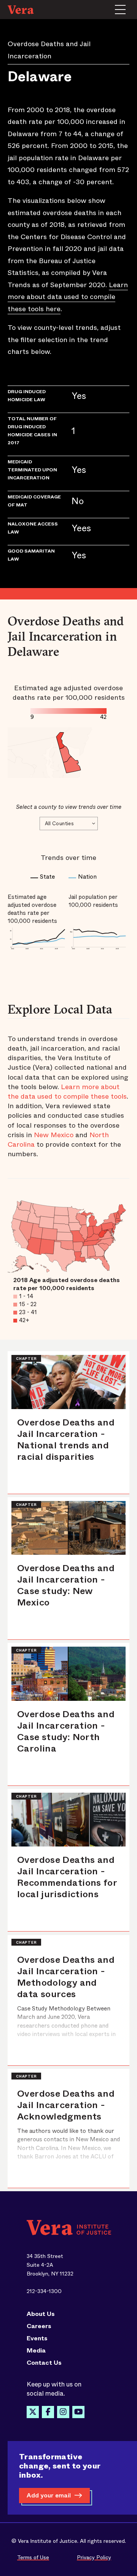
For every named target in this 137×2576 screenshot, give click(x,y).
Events (37, 2338)
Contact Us (44, 2363)
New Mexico (54, 1135)
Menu (120, 10)
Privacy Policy (94, 2557)
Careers (39, 2326)
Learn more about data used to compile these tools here (68, 297)
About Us (41, 2314)
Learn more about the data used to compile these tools (67, 1092)
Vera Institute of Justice (23, 10)
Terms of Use (33, 2557)
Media (36, 2351)
